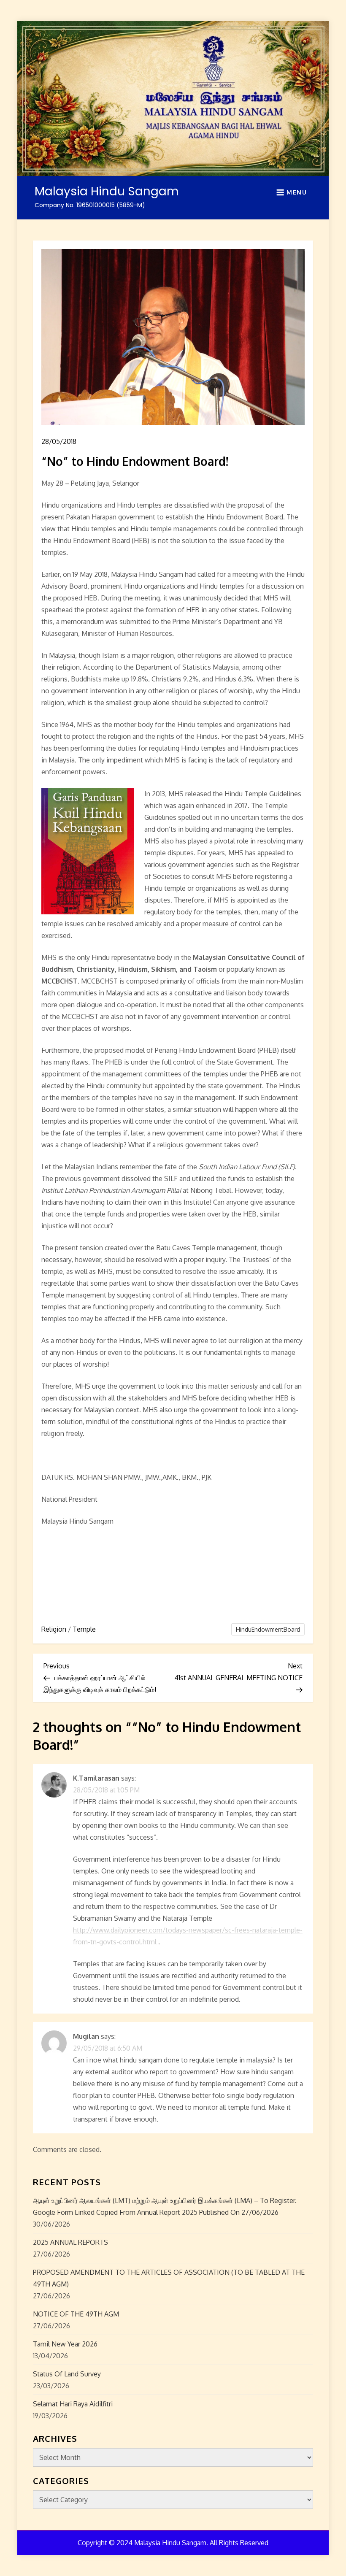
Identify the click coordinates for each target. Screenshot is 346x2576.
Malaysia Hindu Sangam (107, 191)
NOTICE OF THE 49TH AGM (76, 2314)
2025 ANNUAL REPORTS (70, 2242)
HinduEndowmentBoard (268, 1629)
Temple (84, 1629)
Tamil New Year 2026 (65, 2344)
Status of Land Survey (67, 2374)
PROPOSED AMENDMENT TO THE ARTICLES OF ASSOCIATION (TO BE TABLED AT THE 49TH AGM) (169, 2278)
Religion (54, 1629)
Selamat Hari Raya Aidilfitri (73, 2404)
